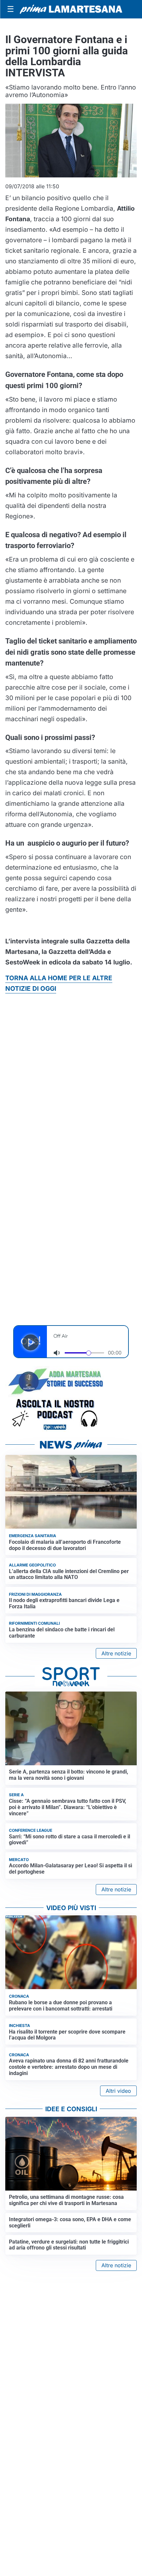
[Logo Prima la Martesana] (71, 9)
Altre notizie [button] (116, 1653)
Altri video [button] (118, 2091)
